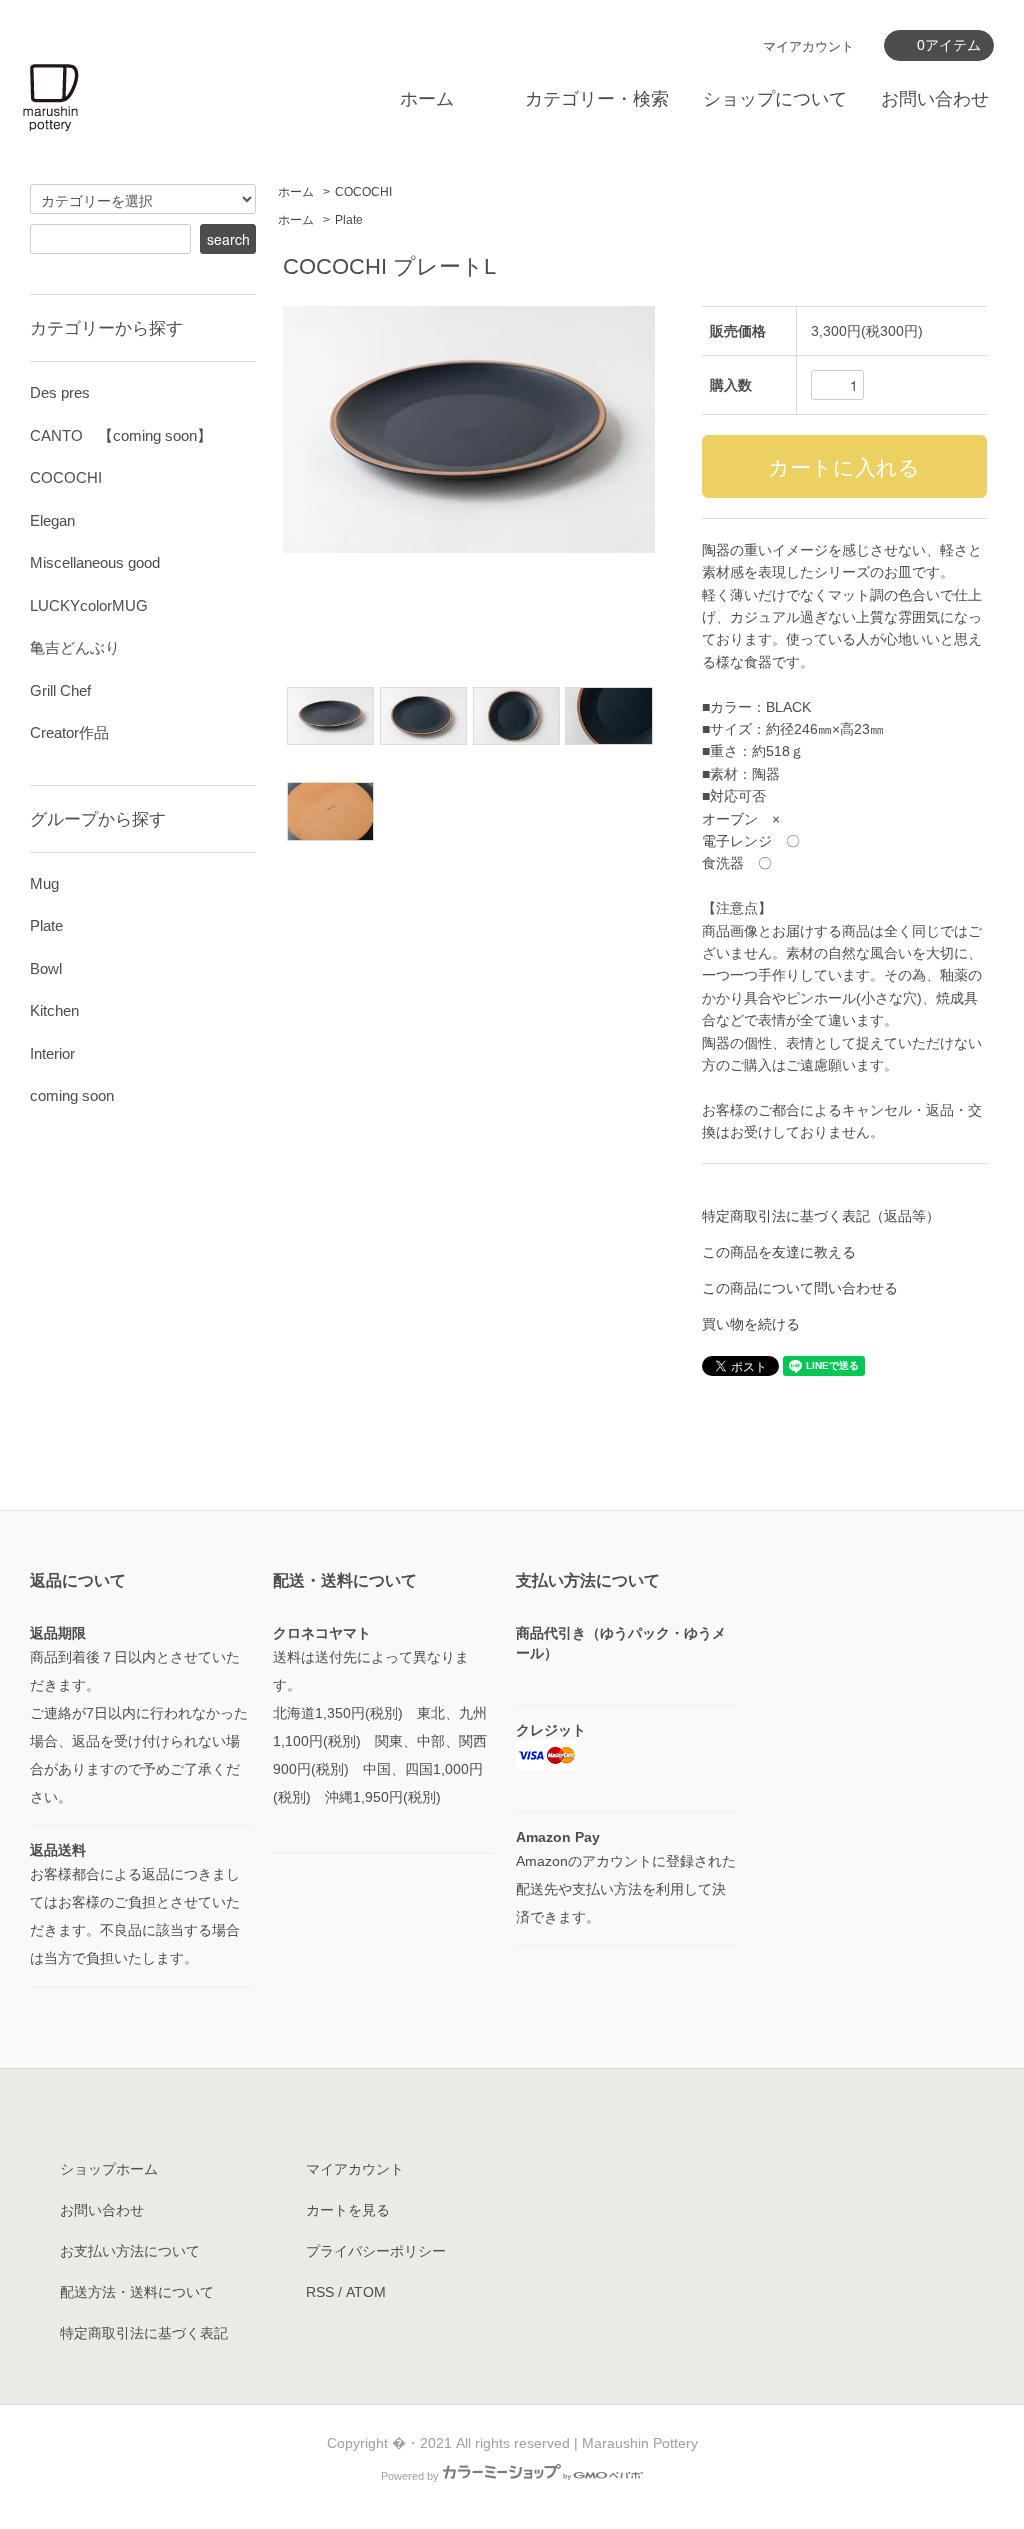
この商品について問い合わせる (800, 1288)
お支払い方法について (130, 2251)
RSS (320, 2292)
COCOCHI (363, 192)
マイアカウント (808, 46)
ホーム (427, 99)
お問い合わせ (935, 99)
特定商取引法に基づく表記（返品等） (821, 1216)
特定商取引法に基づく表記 (144, 2333)
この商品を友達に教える (779, 1252)
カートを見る (348, 2210)
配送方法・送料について (137, 2292)
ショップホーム (109, 2169)
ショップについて (775, 99)
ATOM (366, 2292)
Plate (349, 220)
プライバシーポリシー (376, 2251)
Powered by (410, 2476)
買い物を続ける (751, 1324)
